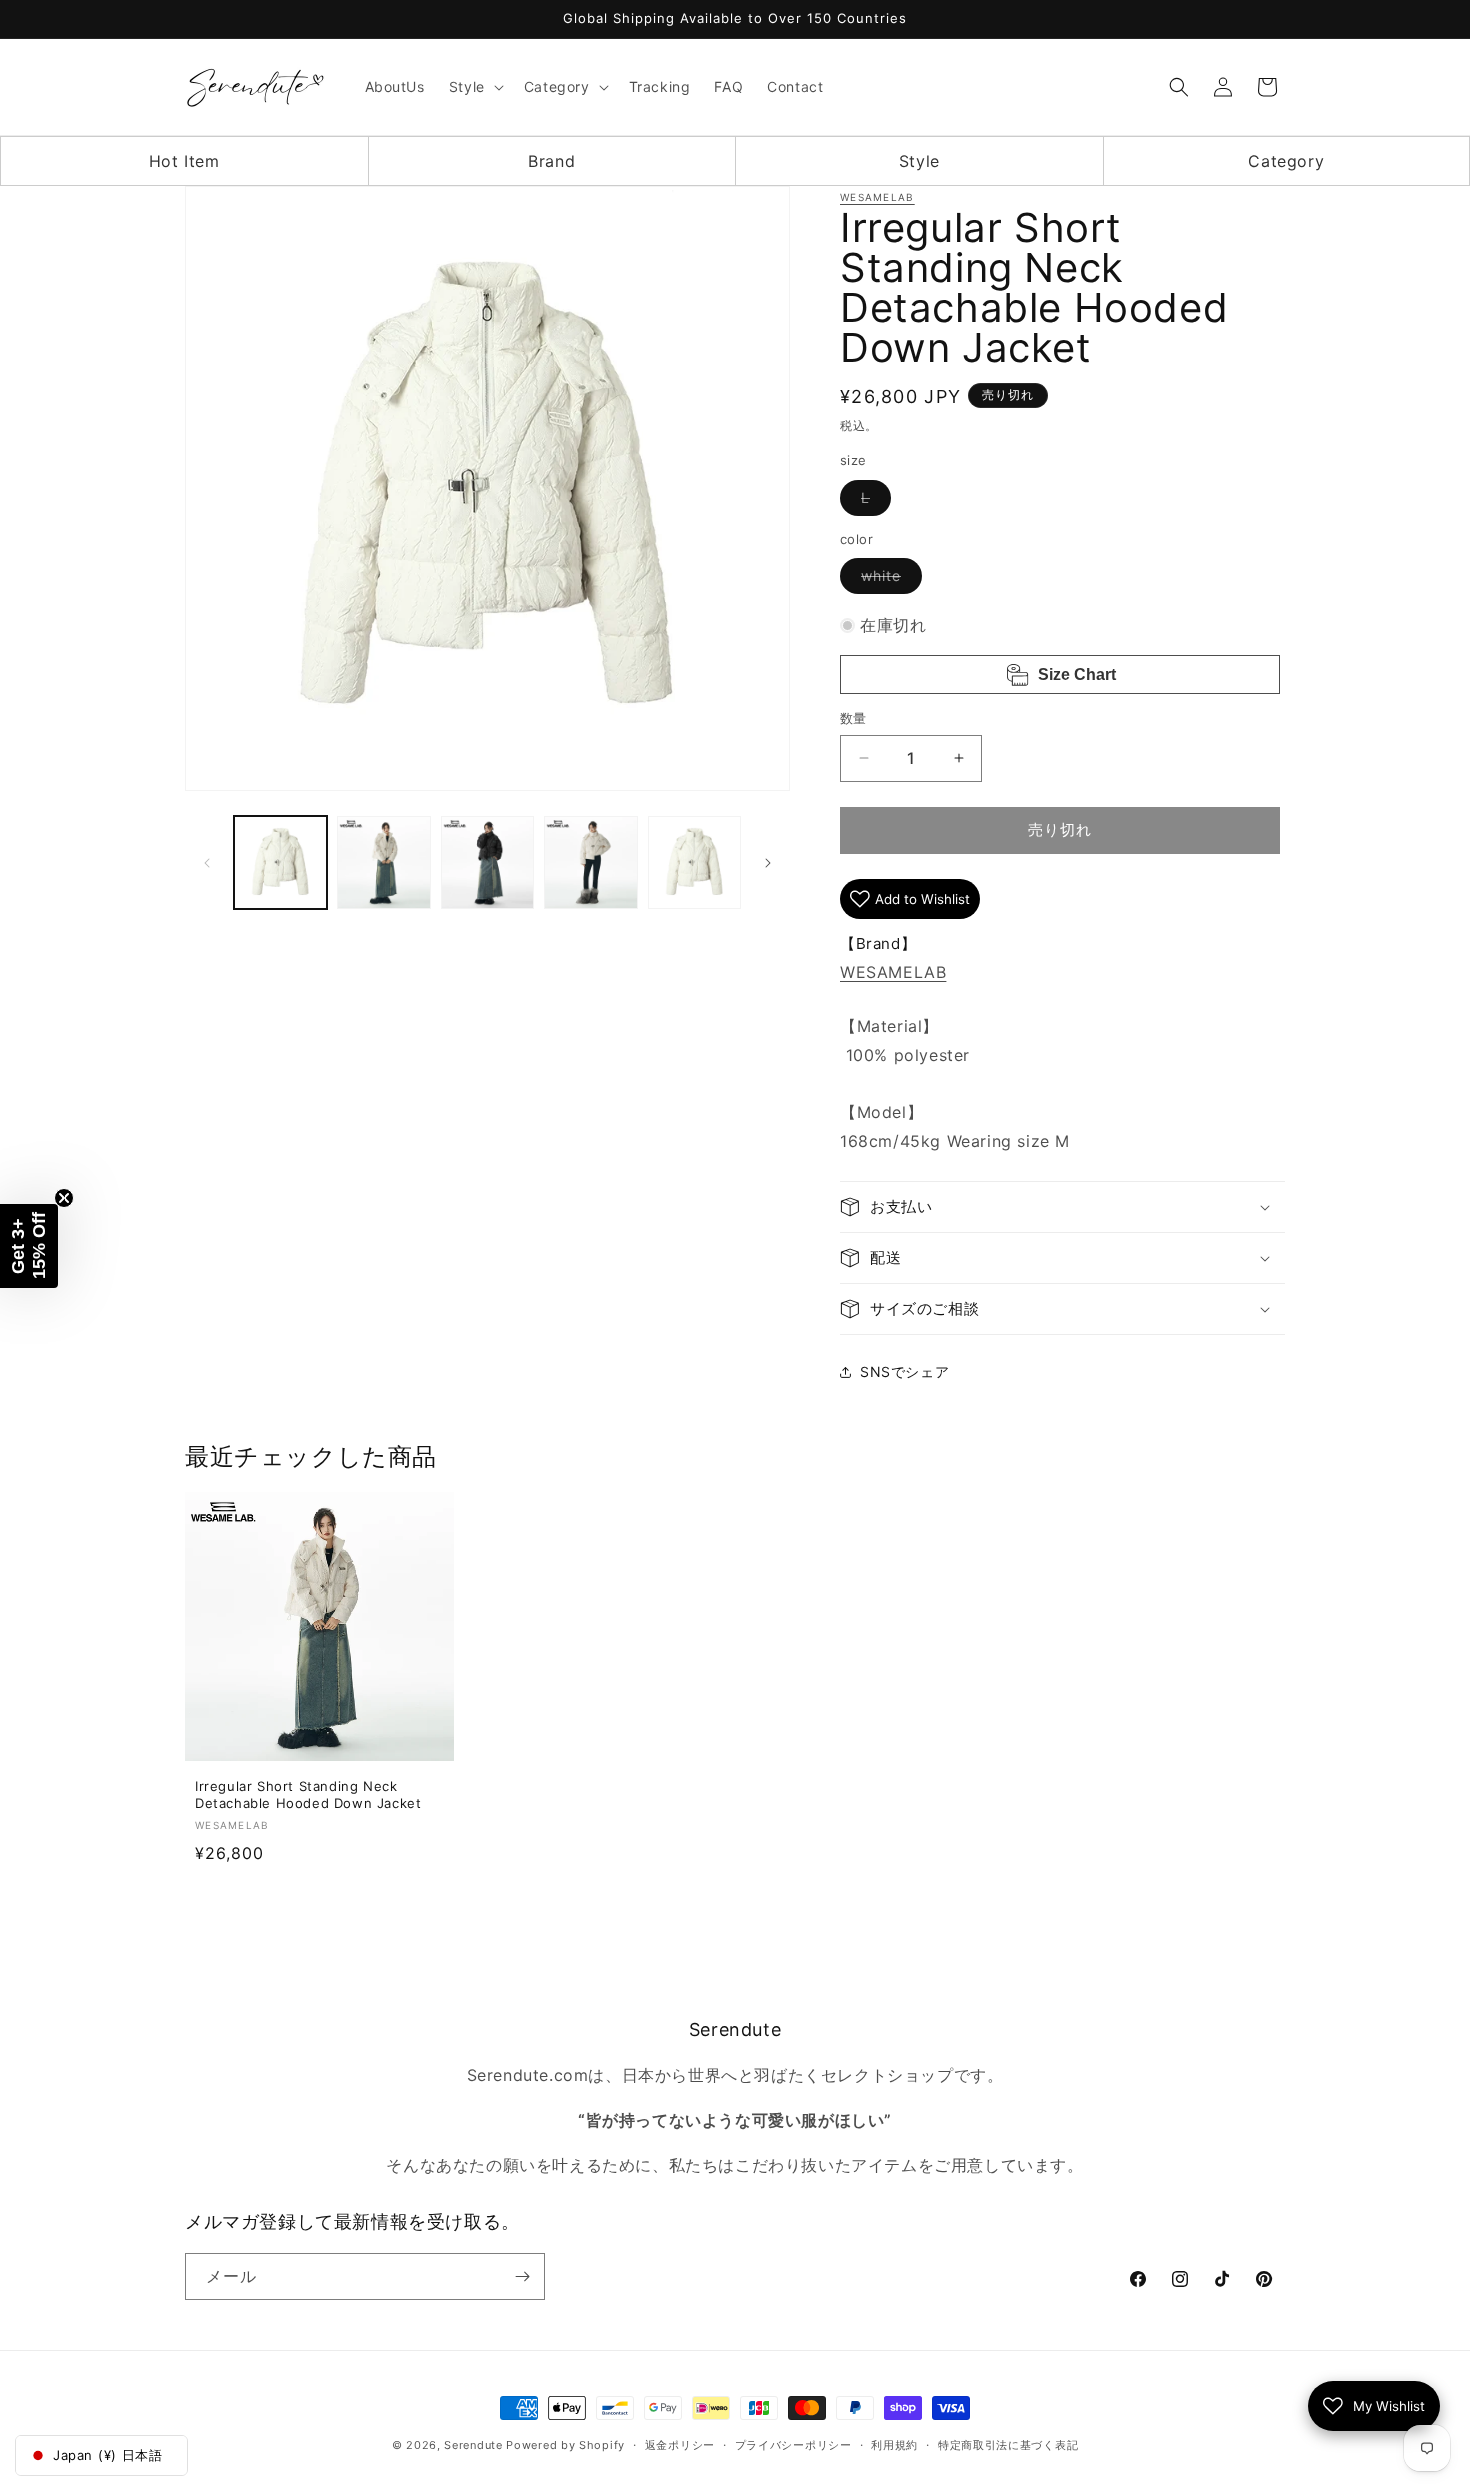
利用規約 (894, 2445)
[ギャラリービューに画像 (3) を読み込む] (487, 862)
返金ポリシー (680, 2445)
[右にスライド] (768, 863)
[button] (474, 87)
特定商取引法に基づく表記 (1008, 2445)
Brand (551, 161)
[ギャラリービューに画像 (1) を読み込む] (280, 862)
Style (919, 161)
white (888, 580)
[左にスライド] (207, 863)
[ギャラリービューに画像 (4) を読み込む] (590, 862)
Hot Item (184, 161)
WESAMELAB (877, 197)
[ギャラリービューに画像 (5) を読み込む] (694, 862)
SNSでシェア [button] (904, 1371)
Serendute (473, 2445)
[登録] (522, 2276)
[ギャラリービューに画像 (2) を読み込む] (383, 862)
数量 (853, 718)
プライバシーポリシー (793, 2445)
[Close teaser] (64, 1198)
